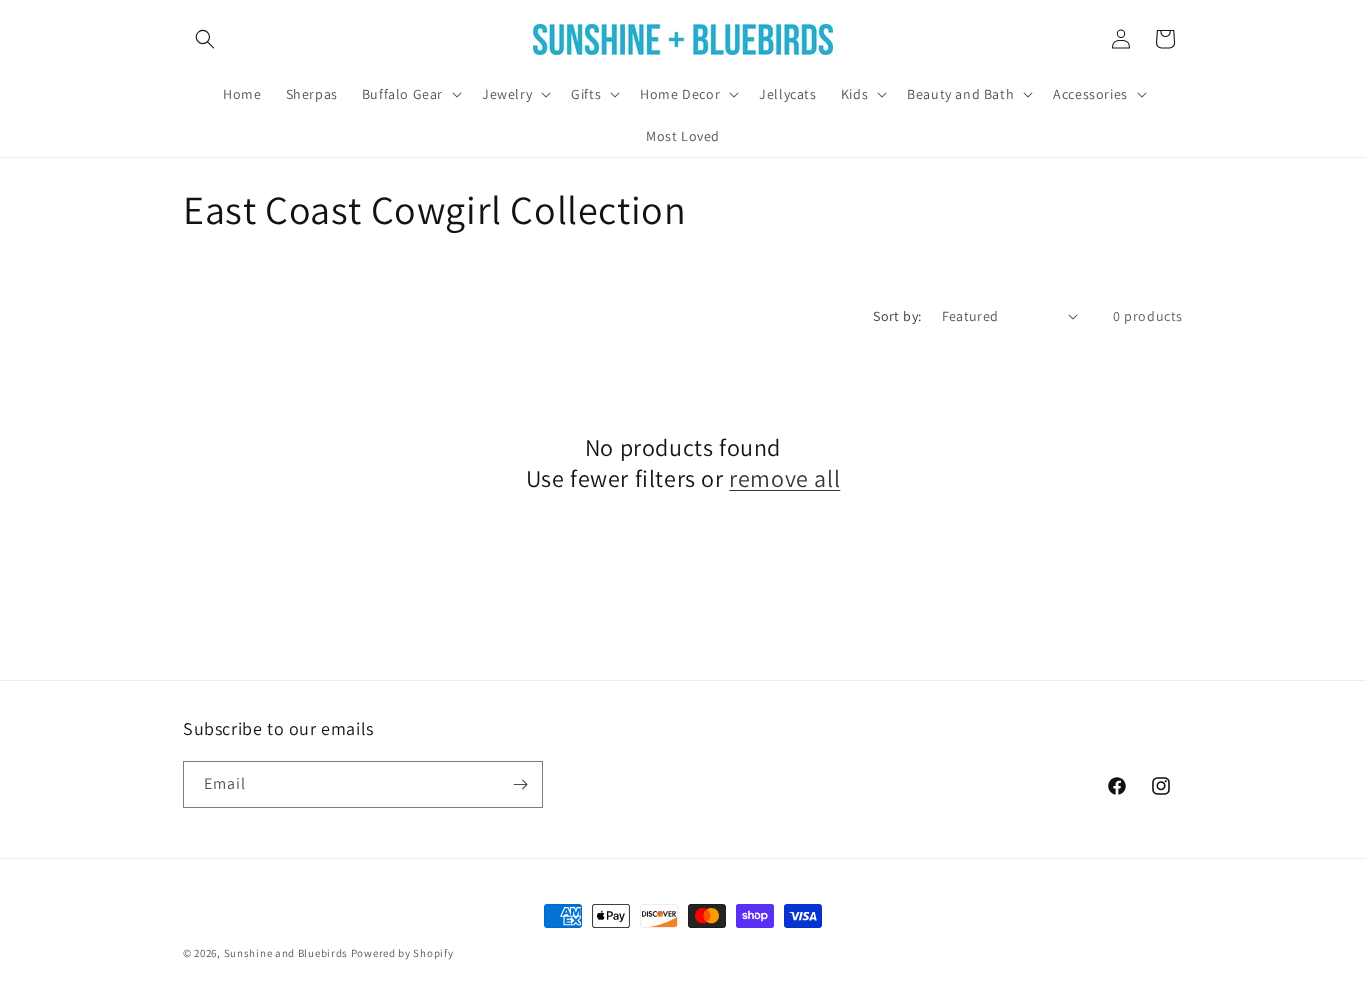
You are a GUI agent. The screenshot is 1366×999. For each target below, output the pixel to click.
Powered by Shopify (402, 953)
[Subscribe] (520, 784)
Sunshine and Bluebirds (287, 953)
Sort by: (897, 316)
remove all (784, 478)
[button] (205, 39)
